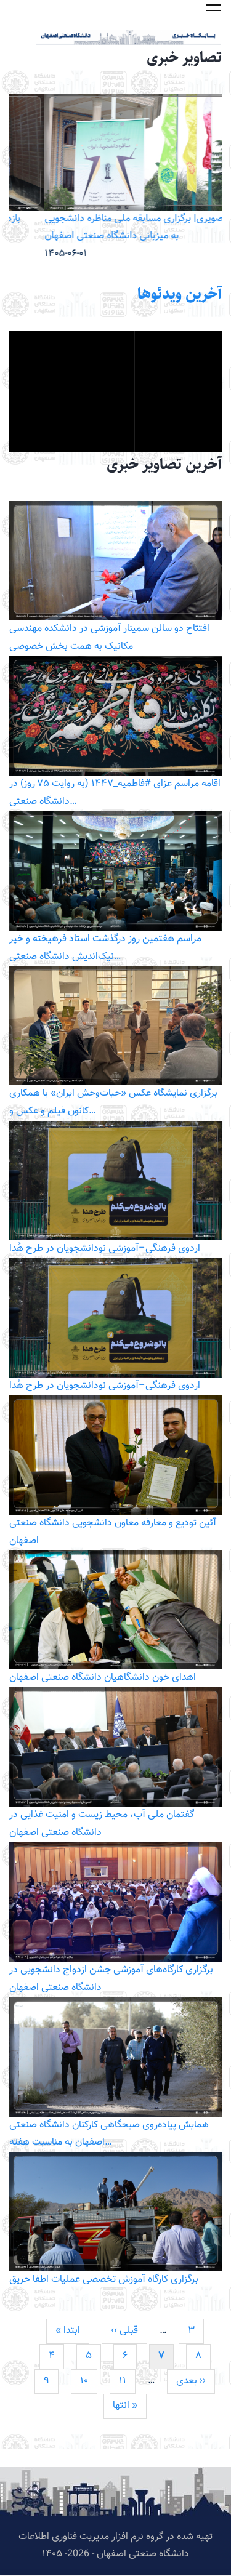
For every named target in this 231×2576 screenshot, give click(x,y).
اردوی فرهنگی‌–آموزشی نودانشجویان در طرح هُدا (105, 1249)
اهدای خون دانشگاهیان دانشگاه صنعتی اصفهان (103, 1678)
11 (127, 2381)
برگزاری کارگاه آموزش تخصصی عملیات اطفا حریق (104, 2280)
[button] (214, 7)
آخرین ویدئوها (180, 294)
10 (89, 2381)
